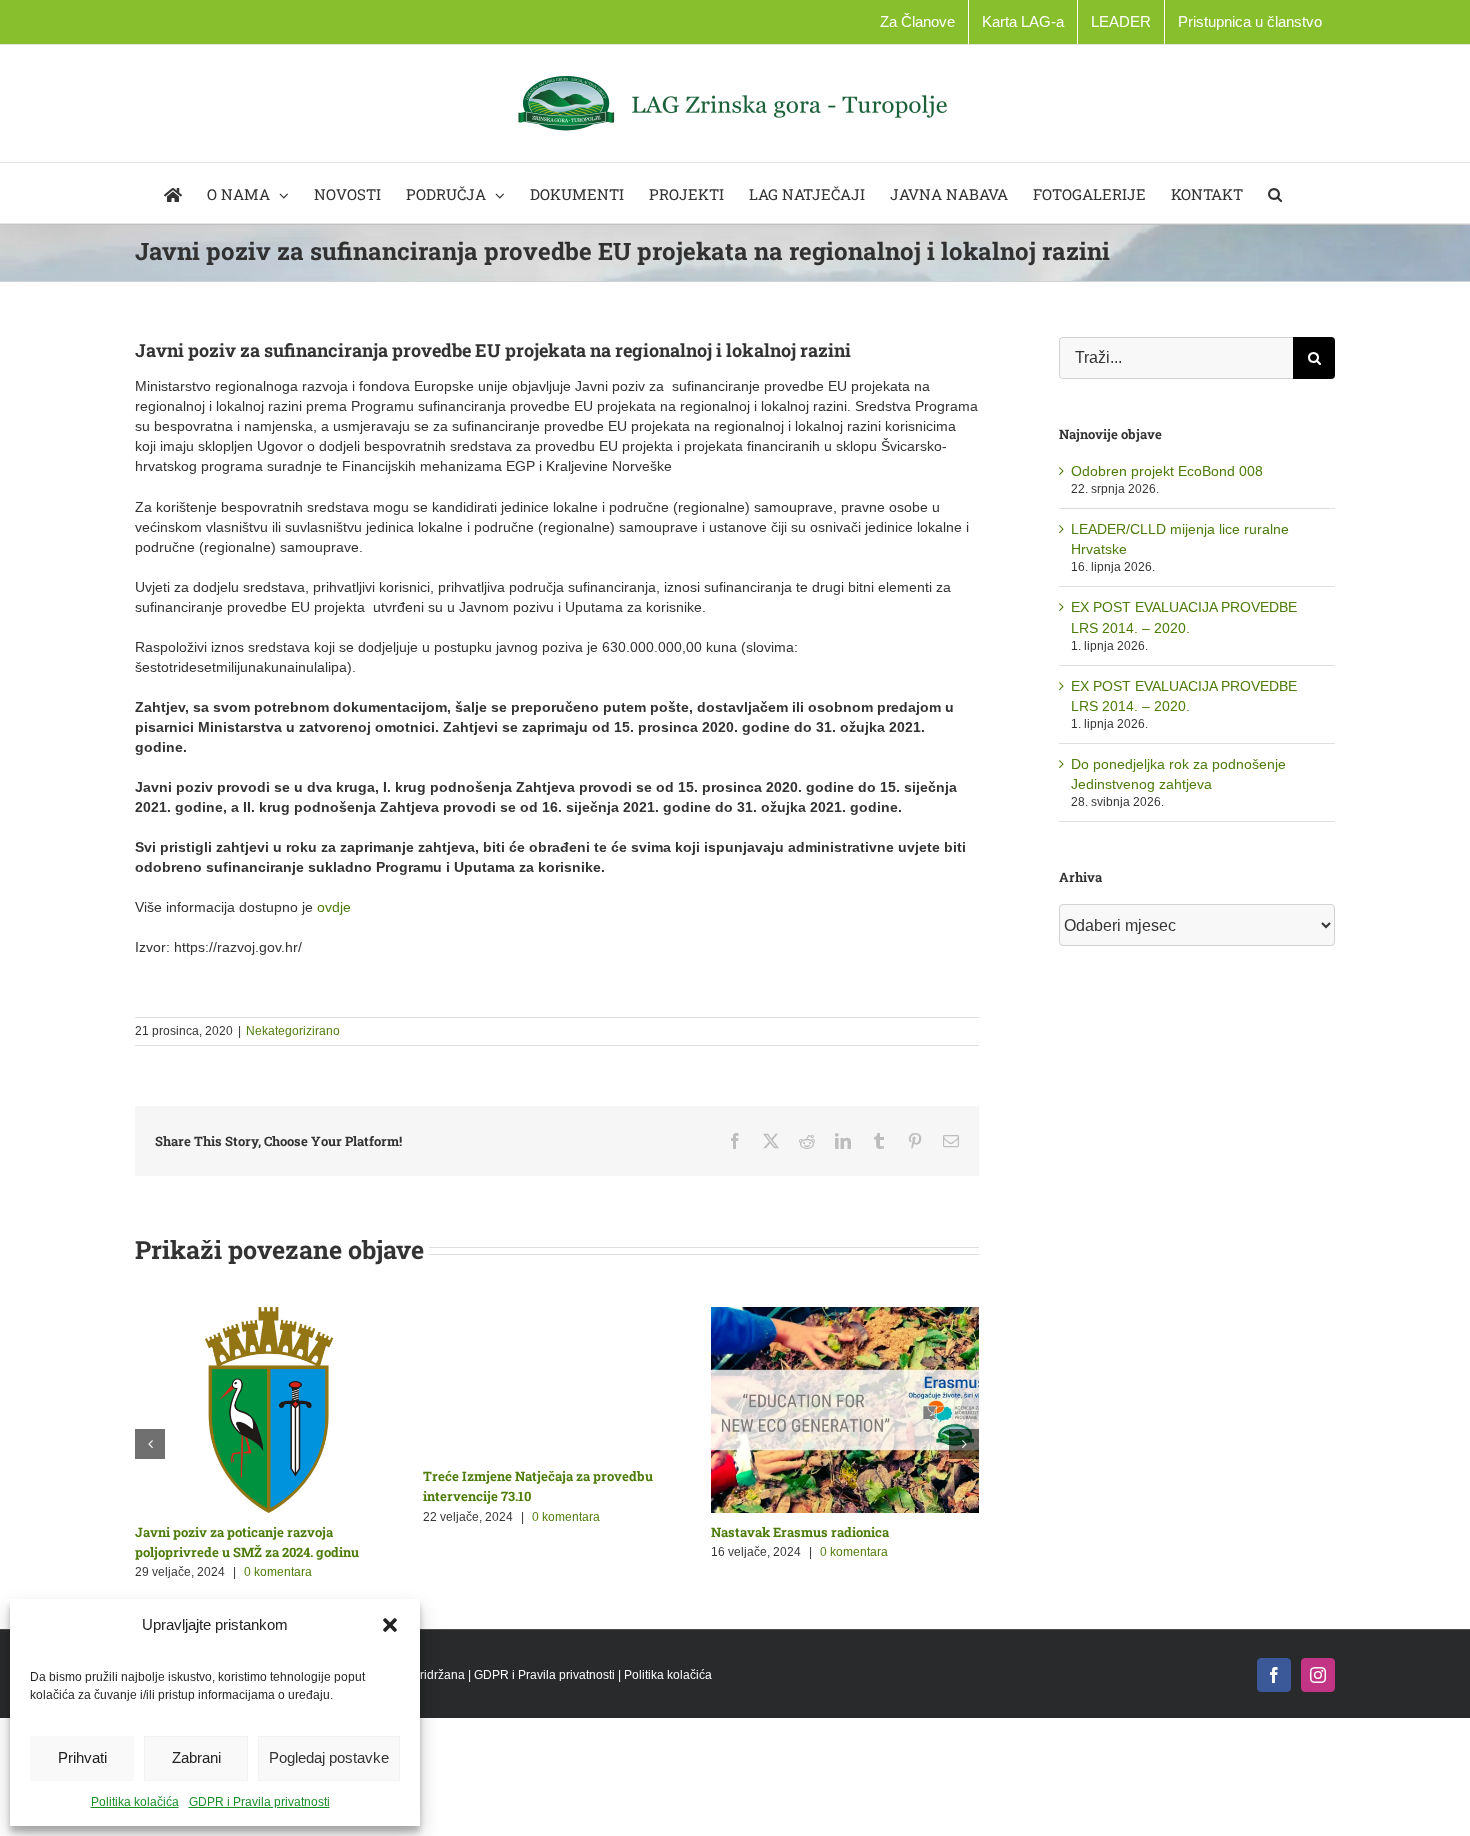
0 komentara (283, 1552)
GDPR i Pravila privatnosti (259, 1802)
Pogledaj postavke (329, 1757)
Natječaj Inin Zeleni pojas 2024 (525, 1532)
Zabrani (196, 1757)
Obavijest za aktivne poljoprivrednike (260, 1532)
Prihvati (82, 1757)
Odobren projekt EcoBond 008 (1167, 471)
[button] (390, 1625)
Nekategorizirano (293, 1031)
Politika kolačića (135, 1802)
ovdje (334, 907)
